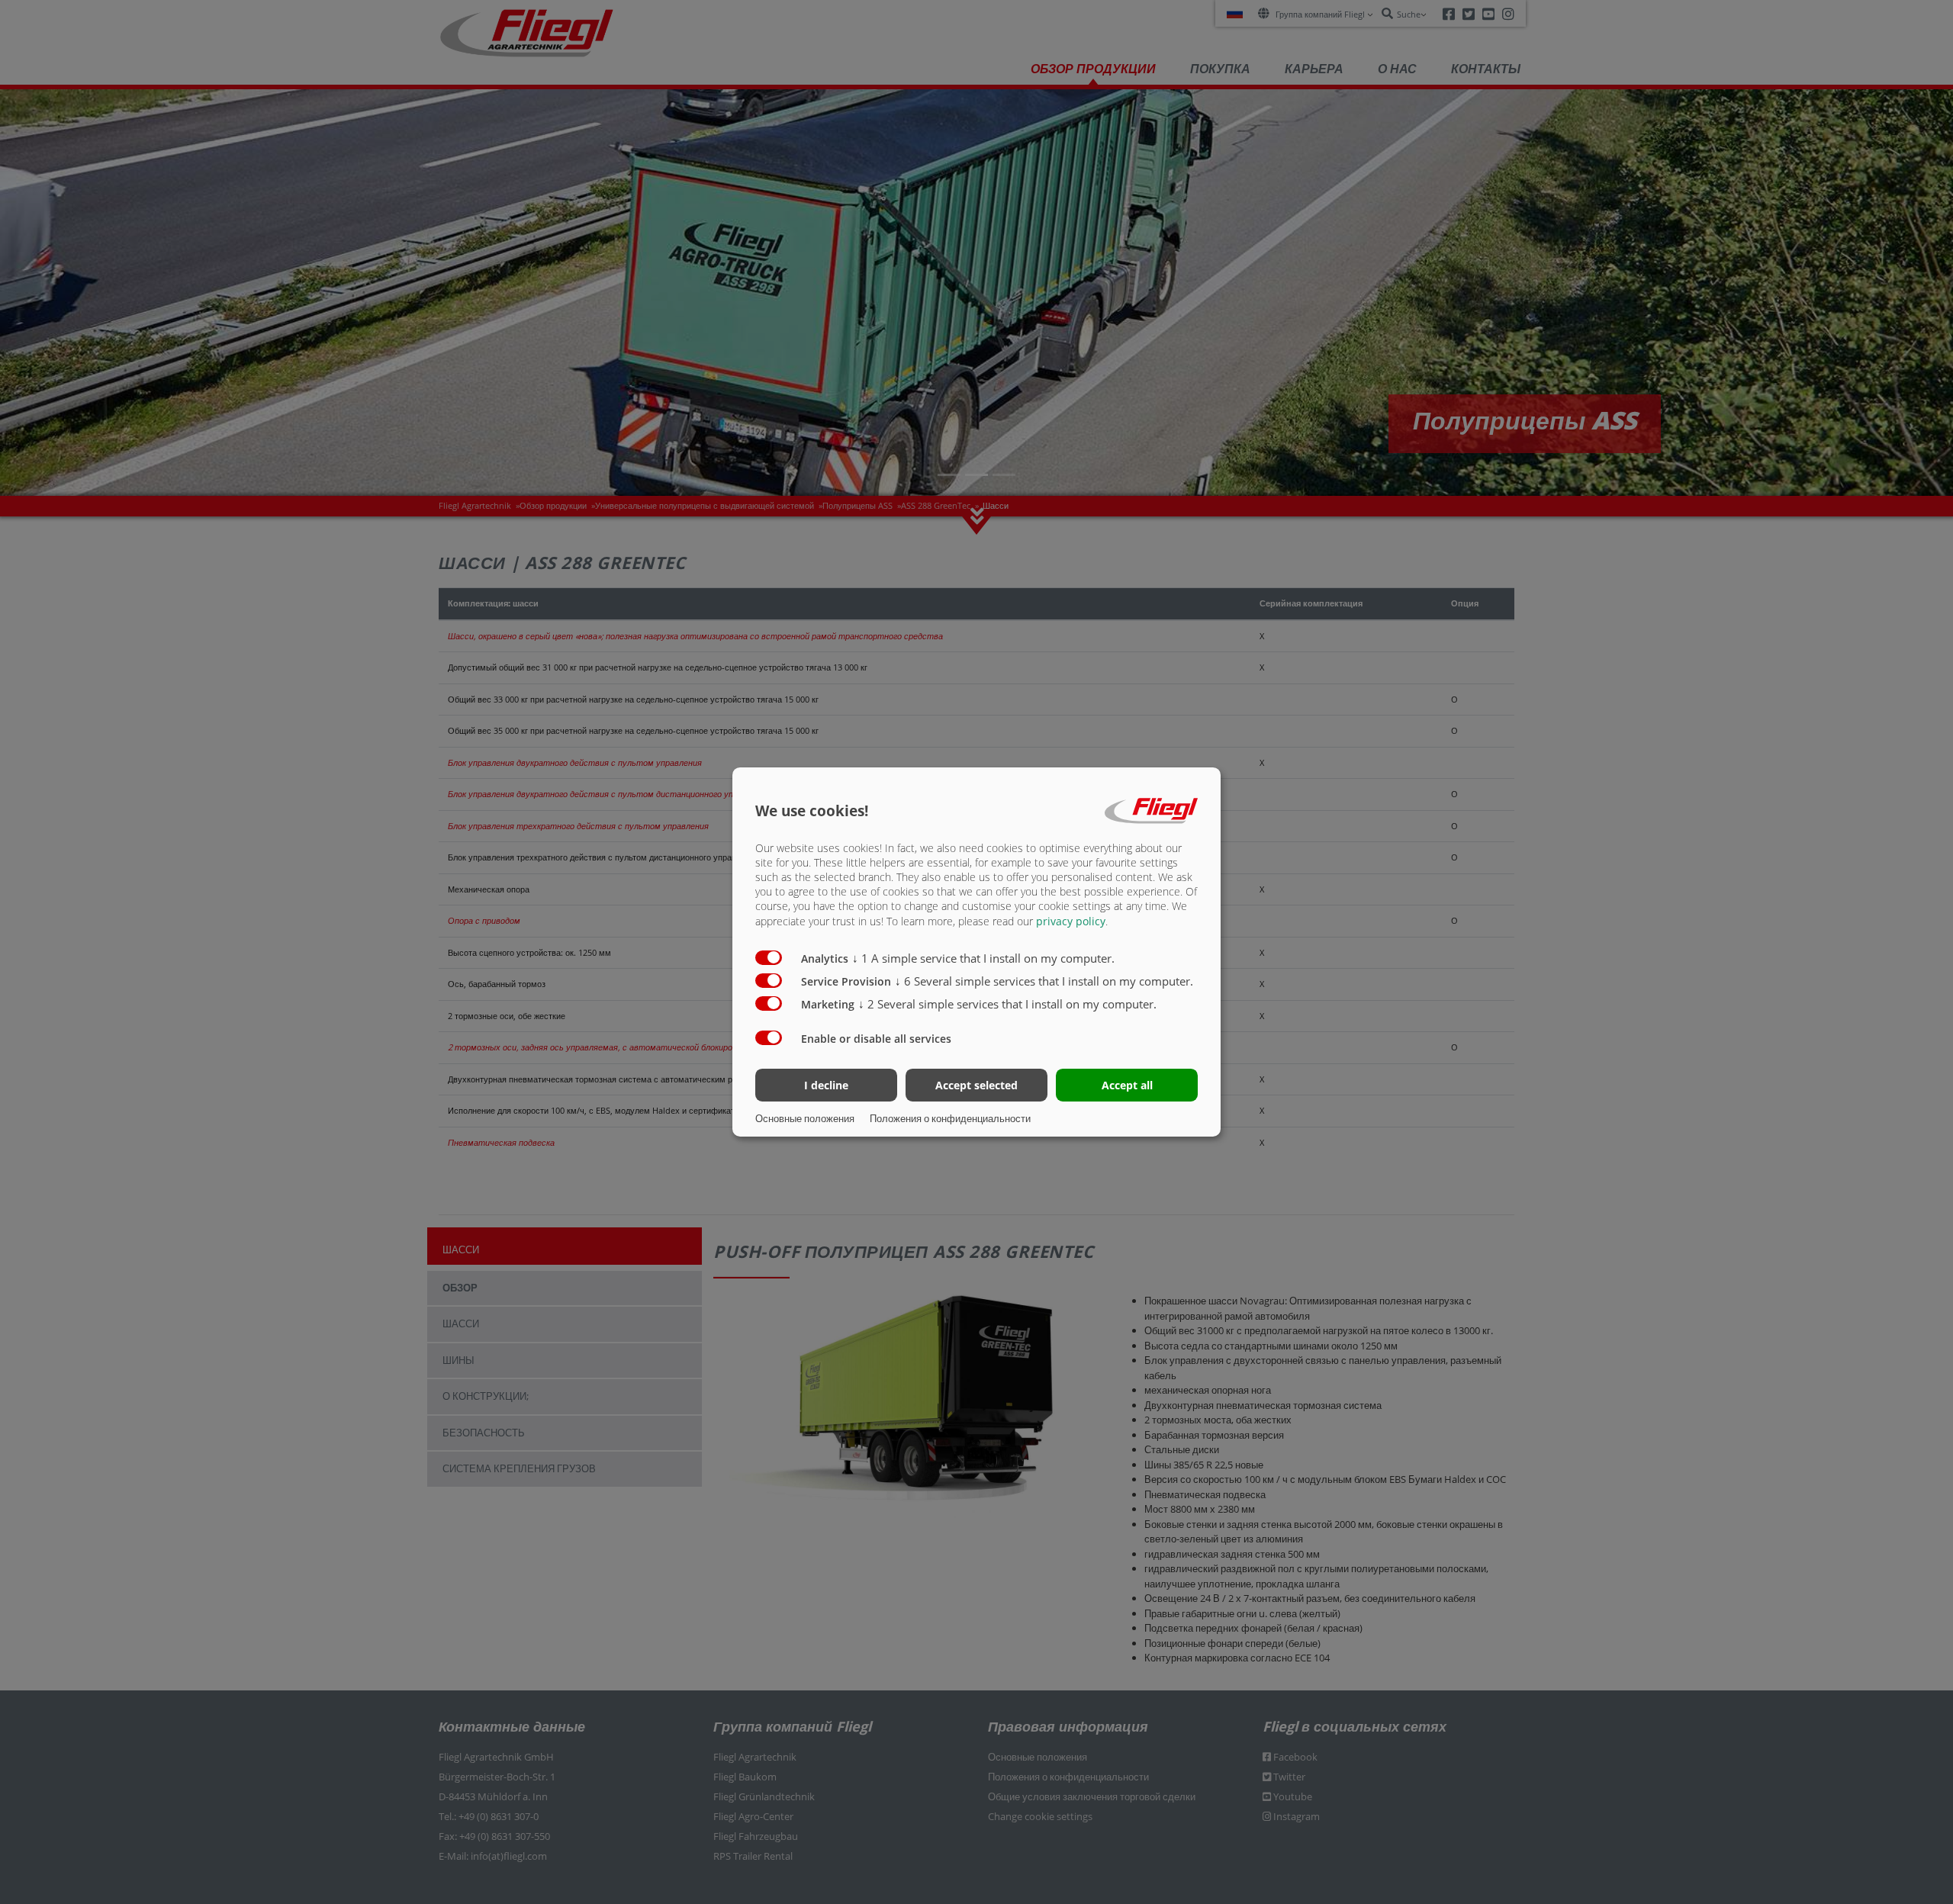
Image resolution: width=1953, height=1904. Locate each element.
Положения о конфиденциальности (950, 1118)
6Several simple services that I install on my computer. (1044, 981)
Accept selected (976, 1085)
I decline (826, 1085)
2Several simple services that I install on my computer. (1007, 1004)
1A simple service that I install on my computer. (983, 958)
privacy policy (1071, 921)
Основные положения (805, 1118)
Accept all (1127, 1085)
